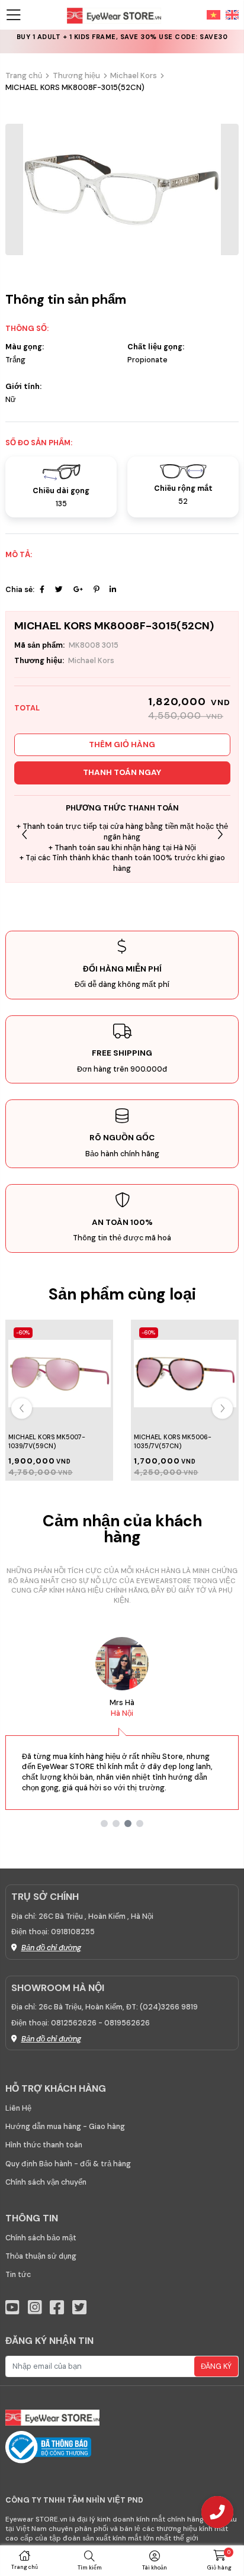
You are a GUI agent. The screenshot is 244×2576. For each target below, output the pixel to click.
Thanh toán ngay (122, 772)
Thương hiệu (76, 75)
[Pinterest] (96, 590)
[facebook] (57, 2308)
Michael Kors (134, 75)
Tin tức (18, 2275)
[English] (230, 14)
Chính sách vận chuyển (46, 2182)
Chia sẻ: (20, 590)
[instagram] (35, 2308)
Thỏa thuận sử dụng (41, 2256)
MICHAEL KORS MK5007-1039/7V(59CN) (47, 1441)
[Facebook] (42, 590)
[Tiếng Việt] (213, 14)
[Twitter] (59, 590)
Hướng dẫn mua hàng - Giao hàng (65, 2127)
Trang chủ (24, 75)
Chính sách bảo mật (41, 2238)
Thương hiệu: (39, 661)
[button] (220, 835)
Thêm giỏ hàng (122, 745)
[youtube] (12, 2308)
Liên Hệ (18, 2108)
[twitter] (79, 2308)
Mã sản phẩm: (39, 645)
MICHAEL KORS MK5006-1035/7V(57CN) (173, 1441)
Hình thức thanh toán (44, 2145)
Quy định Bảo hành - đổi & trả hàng (68, 2164)
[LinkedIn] (113, 590)
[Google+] (78, 590)
